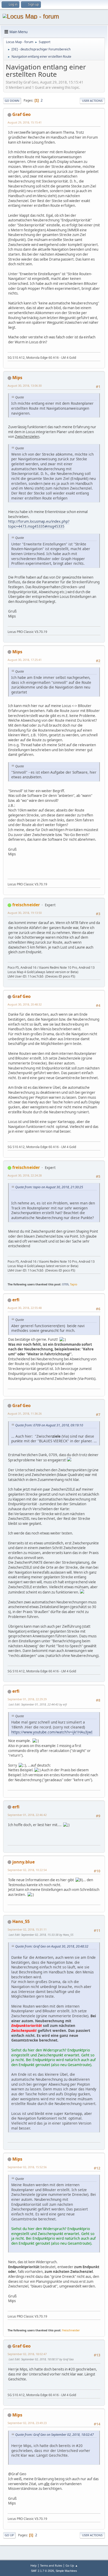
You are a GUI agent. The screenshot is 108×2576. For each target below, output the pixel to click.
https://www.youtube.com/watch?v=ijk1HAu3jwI (52, 1732)
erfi (16, 1300)
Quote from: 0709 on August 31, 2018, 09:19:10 (49, 1425)
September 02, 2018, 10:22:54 (27, 1870)
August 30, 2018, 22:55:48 (25, 1308)
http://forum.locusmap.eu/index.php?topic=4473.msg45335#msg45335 (39, 524)
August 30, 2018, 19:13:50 (25, 913)
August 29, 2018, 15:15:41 (25, 122)
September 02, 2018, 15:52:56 (27, 2167)
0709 (65, 1284)
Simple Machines (66, 2571)
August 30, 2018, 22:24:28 (25, 1175)
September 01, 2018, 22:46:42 (27, 1815)
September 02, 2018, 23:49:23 (27, 2423)
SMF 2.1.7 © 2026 (42, 2571)
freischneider (26, 905)
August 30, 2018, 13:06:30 (25, 386)
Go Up (9, 2535)
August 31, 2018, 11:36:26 (25, 1413)
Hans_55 (21, 1921)
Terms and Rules (51, 2565)
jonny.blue (23, 1862)
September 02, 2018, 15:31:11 (27, 1929)
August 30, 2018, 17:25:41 (25, 660)
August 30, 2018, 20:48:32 (25, 1004)
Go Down (12, 101)
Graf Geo (21, 114)
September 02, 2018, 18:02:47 (27, 2354)
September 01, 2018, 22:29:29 (27, 1699)
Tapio (74, 1284)
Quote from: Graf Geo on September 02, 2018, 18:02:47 (55, 2435)
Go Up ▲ (72, 2565)
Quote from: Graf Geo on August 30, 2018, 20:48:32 (52, 1946)
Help (34, 2565)
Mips (17, 378)
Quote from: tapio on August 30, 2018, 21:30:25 (49, 1187)
